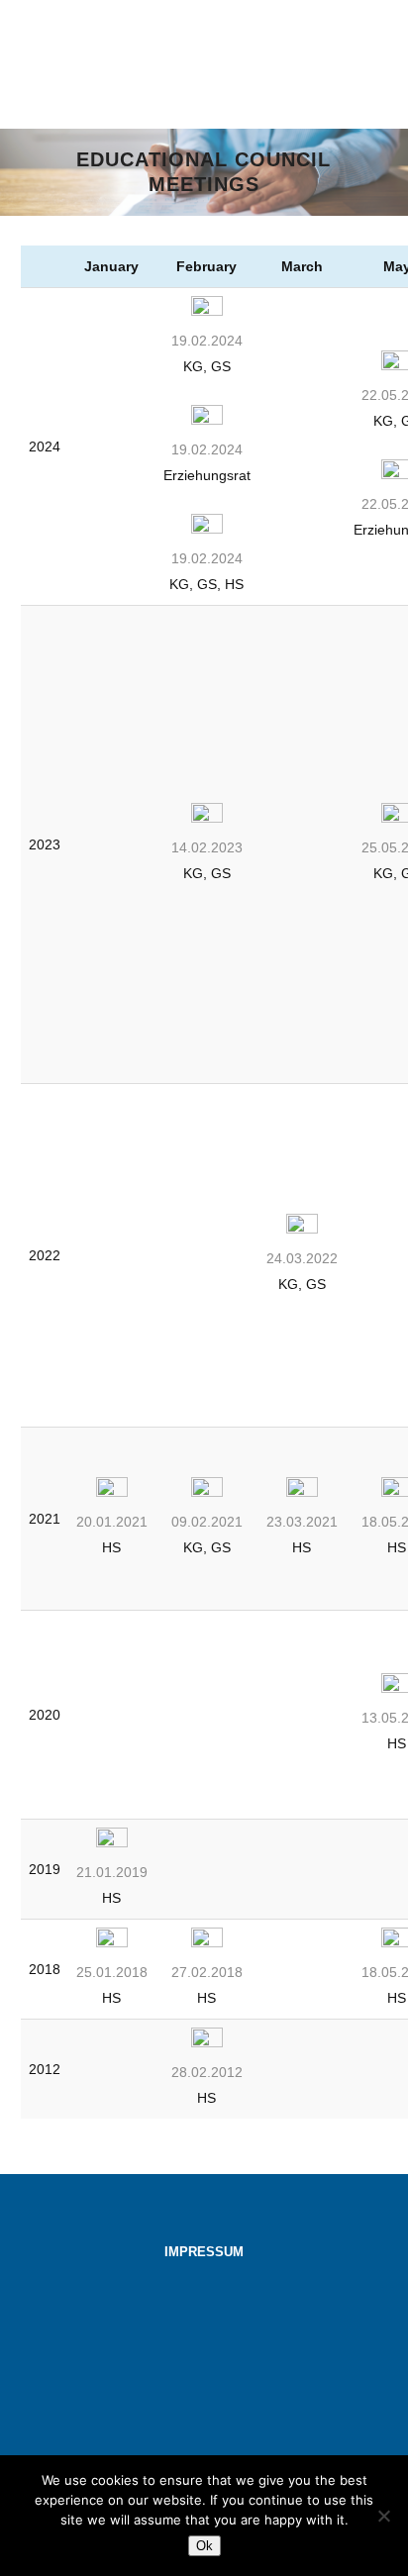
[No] (383, 2516)
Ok (204, 2546)
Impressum (204, 2252)
